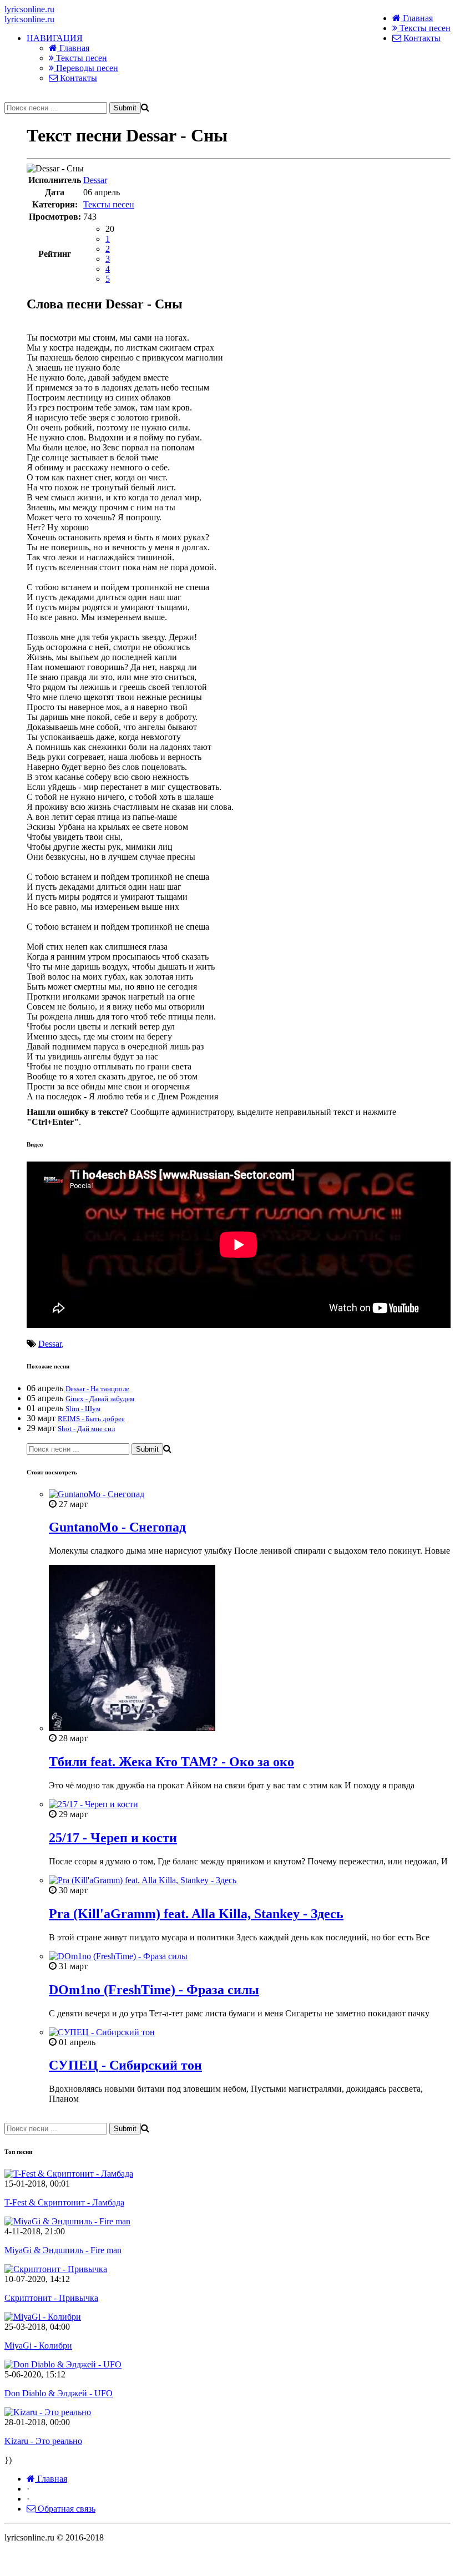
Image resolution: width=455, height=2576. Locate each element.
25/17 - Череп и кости (113, 1838)
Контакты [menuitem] (77, 78)
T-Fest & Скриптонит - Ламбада (64, 2202)
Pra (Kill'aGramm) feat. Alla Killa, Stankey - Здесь (196, 1914)
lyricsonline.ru (29, 9)
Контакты (421, 38)
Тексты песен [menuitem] (80, 58)
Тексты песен (424, 28)
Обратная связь (65, 2509)
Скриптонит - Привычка (51, 2298)
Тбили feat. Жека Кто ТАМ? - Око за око (171, 1762)
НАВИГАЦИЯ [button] (55, 38)
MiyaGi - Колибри (38, 2346)
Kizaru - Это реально (43, 2441)
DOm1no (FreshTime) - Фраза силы (154, 1990)
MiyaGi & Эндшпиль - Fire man (63, 2250)
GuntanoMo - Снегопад (117, 1527)
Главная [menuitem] (73, 48)
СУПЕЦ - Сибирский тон (125, 2065)
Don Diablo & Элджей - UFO (59, 2393)
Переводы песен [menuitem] (86, 68)
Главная (417, 18)
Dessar (95, 180)
